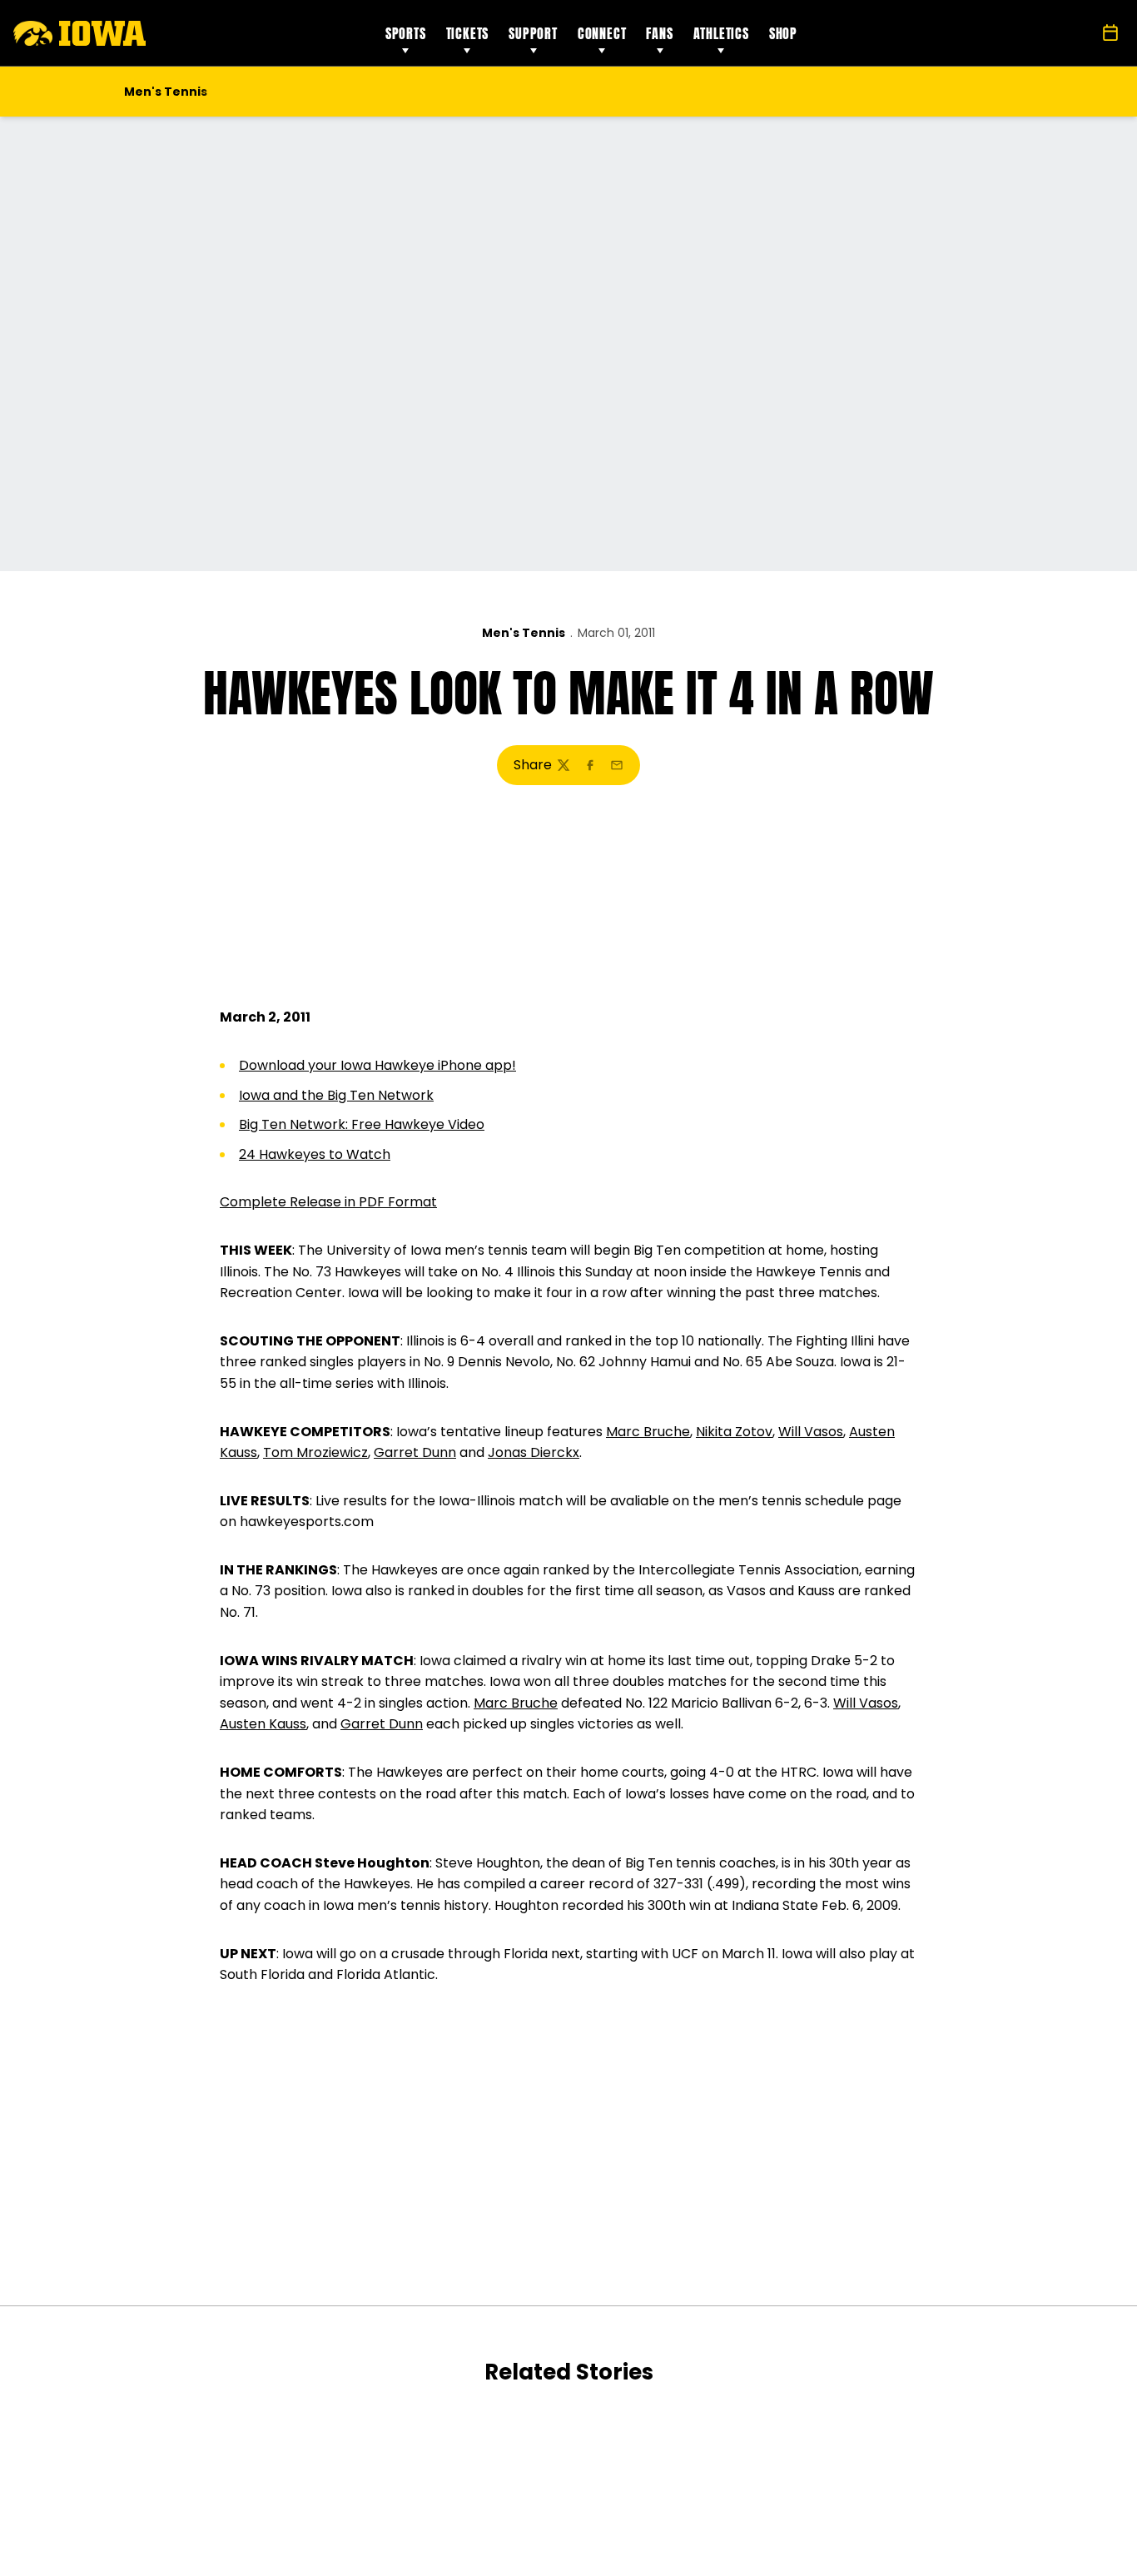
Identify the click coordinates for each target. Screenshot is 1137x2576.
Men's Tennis (524, 633)
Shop (783, 33)
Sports (406, 33)
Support (533, 33)
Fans (659, 33)
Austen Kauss (263, 1724)
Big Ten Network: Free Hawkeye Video (362, 1124)
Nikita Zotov (734, 1432)
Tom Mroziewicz (315, 1452)
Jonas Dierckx (534, 1452)
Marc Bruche (648, 1432)
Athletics (721, 33)
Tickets (468, 33)
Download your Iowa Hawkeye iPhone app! (377, 1065)
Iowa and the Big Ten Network (336, 1095)
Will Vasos (811, 1432)
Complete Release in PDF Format (328, 1202)
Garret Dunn (415, 1452)
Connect (602, 33)
